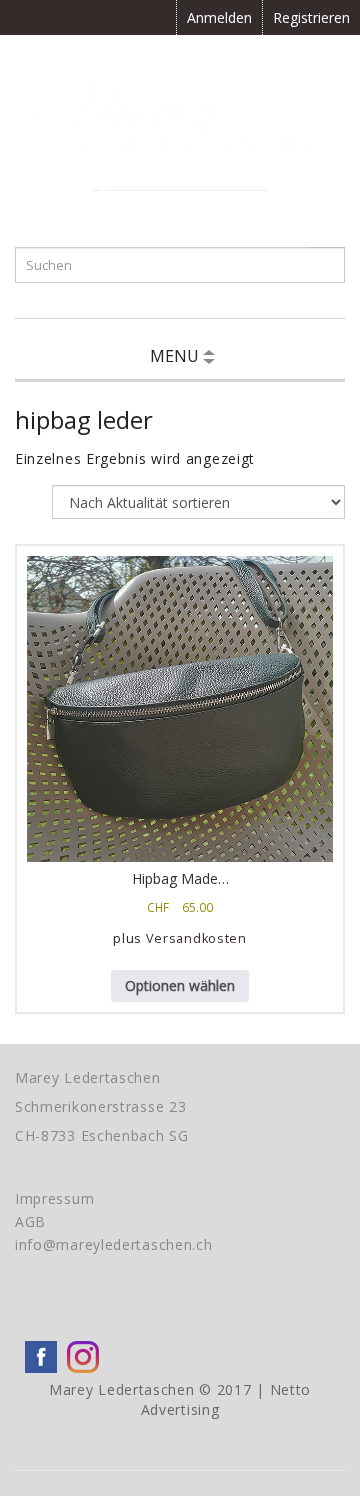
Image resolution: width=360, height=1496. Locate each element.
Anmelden (219, 17)
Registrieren (311, 17)
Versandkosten (196, 938)
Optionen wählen (180, 985)
